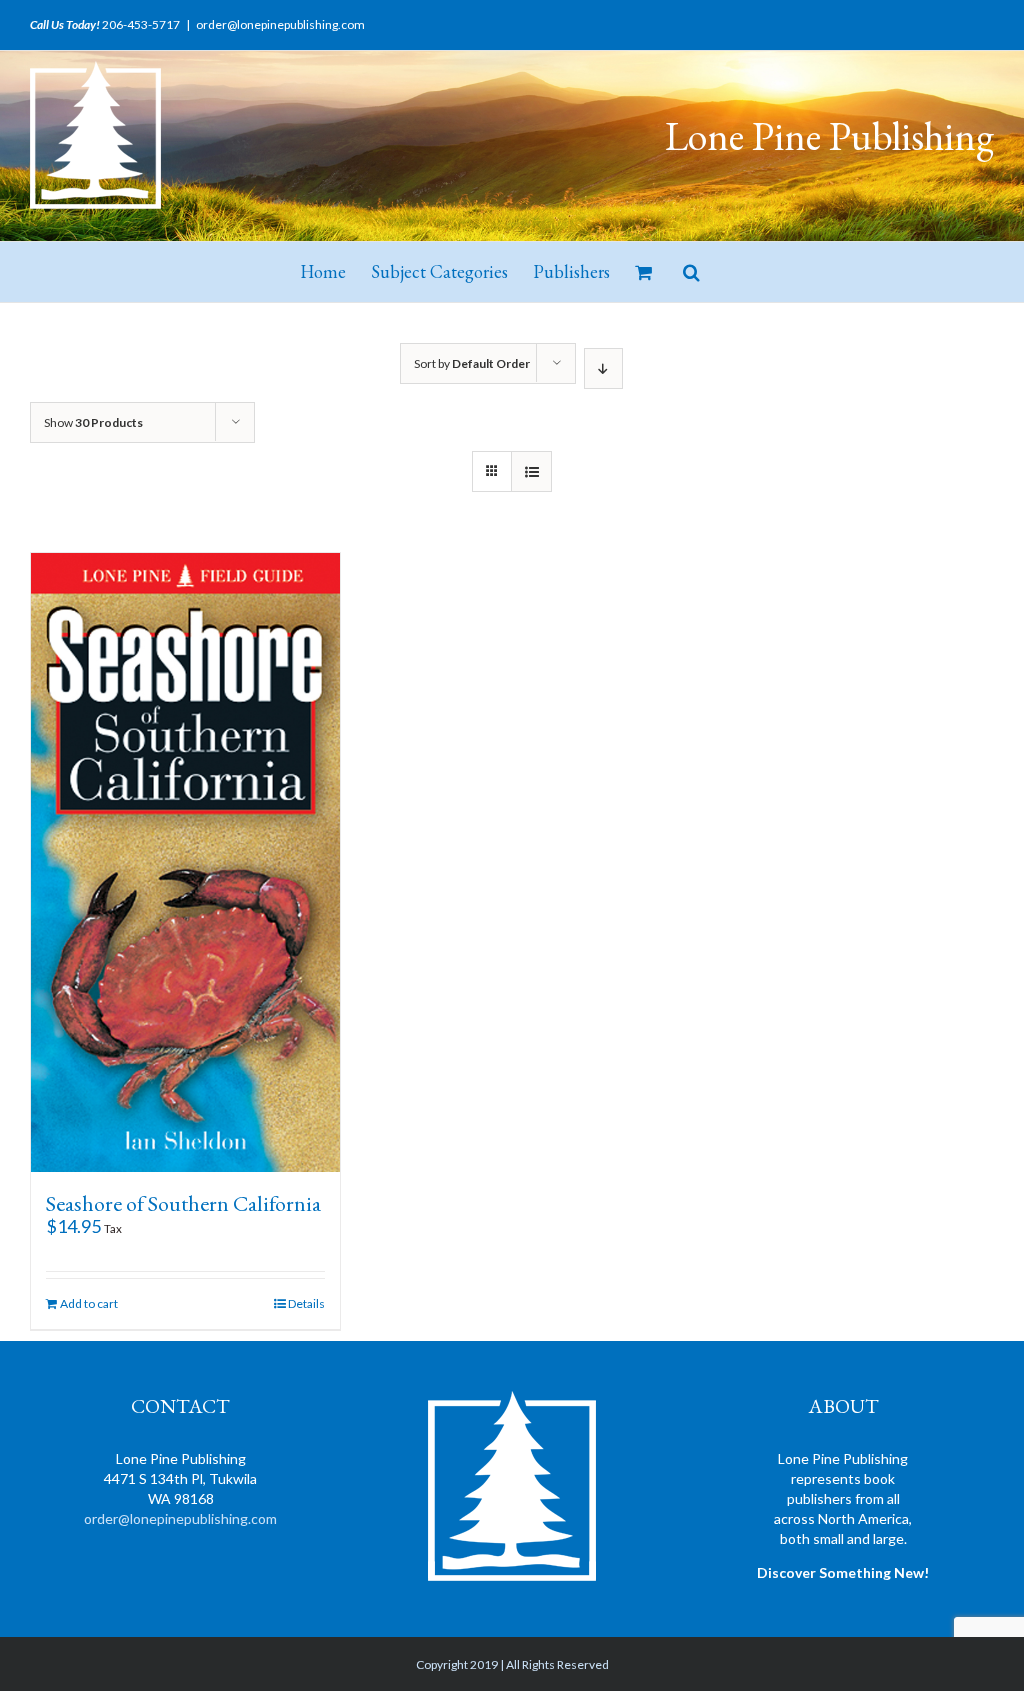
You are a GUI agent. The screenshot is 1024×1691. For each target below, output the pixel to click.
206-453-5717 (141, 24)
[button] (691, 272)
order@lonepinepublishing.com (280, 24)
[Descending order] (603, 368)
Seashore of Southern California (183, 1203)
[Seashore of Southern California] (185, 862)
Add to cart (89, 1303)
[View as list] (531, 471)
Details (306, 1303)
